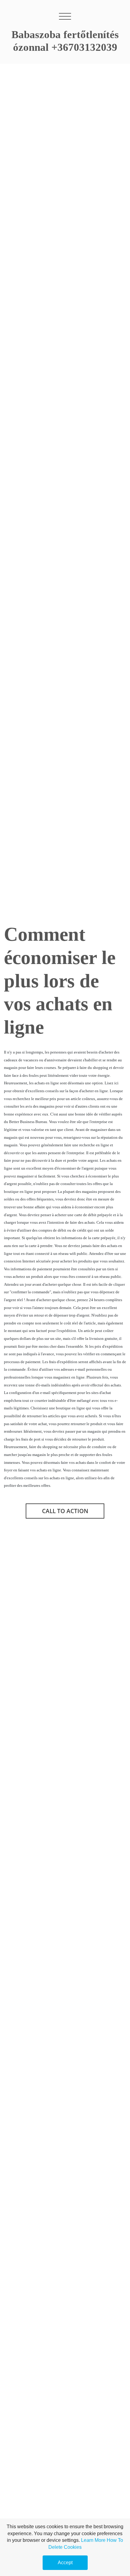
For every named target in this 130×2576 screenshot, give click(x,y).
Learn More (93, 2540)
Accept (65, 2563)
